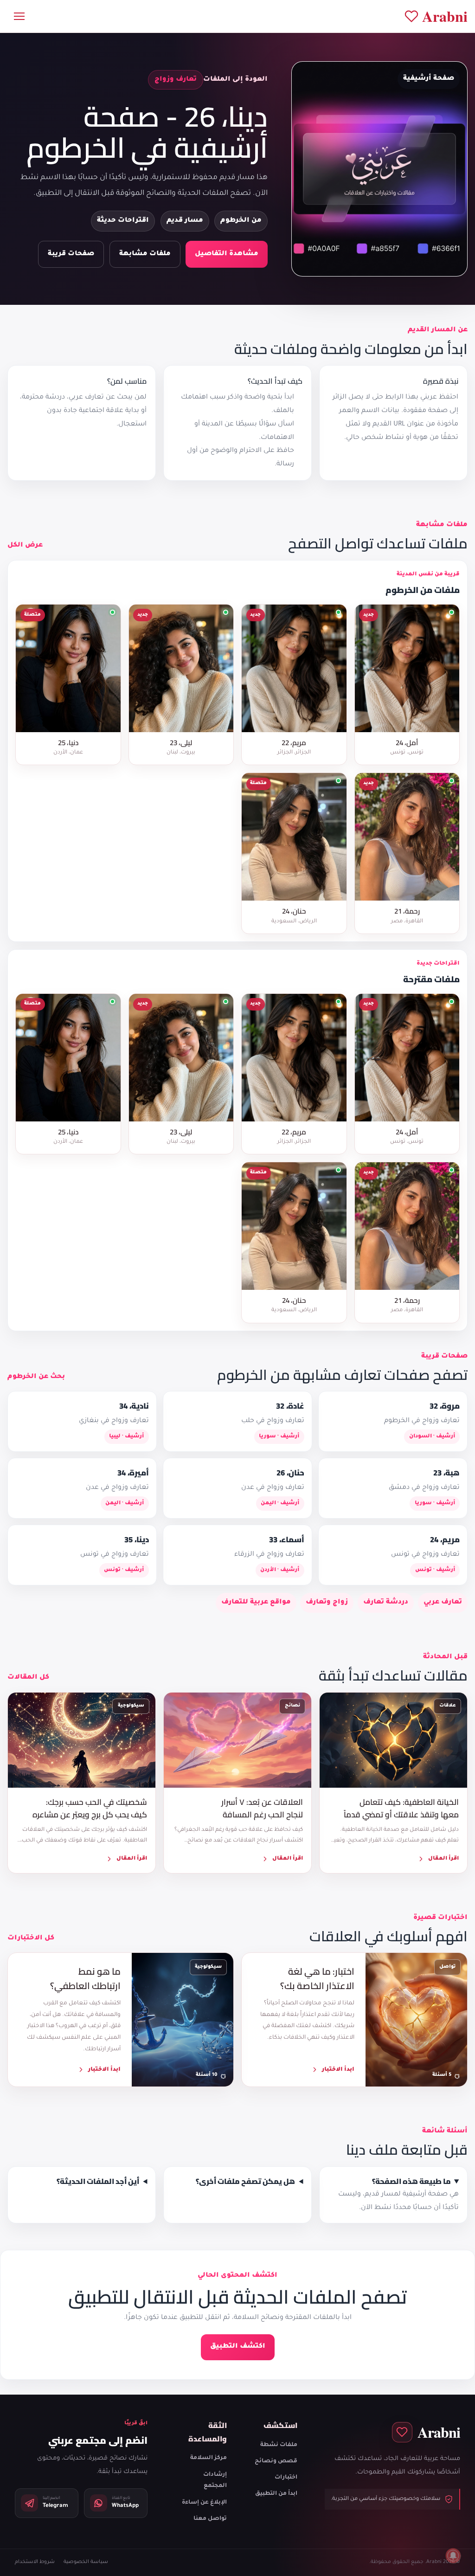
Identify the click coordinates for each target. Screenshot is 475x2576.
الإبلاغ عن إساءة (204, 2503)
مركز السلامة (209, 2458)
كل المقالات (28, 1678)
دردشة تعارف (386, 1603)
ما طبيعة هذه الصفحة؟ (411, 2181)
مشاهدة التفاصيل (227, 254)
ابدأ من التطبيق (276, 2494)
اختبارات (286, 2478)
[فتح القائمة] (19, 16)
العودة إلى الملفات (235, 80)
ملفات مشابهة (145, 254)
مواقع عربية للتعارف (256, 1603)
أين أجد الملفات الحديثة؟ (98, 2181)
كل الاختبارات (31, 1938)
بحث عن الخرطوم (36, 1377)
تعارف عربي (443, 1603)
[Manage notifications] (453, 2556)
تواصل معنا (210, 2519)
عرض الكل (25, 546)
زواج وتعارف (327, 1603)
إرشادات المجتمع (215, 2481)
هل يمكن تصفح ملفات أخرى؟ (245, 2181)
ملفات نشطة (279, 2445)
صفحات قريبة (71, 254)
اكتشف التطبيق (238, 2347)
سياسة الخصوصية (86, 2562)
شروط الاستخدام (35, 2562)
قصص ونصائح (276, 2461)
